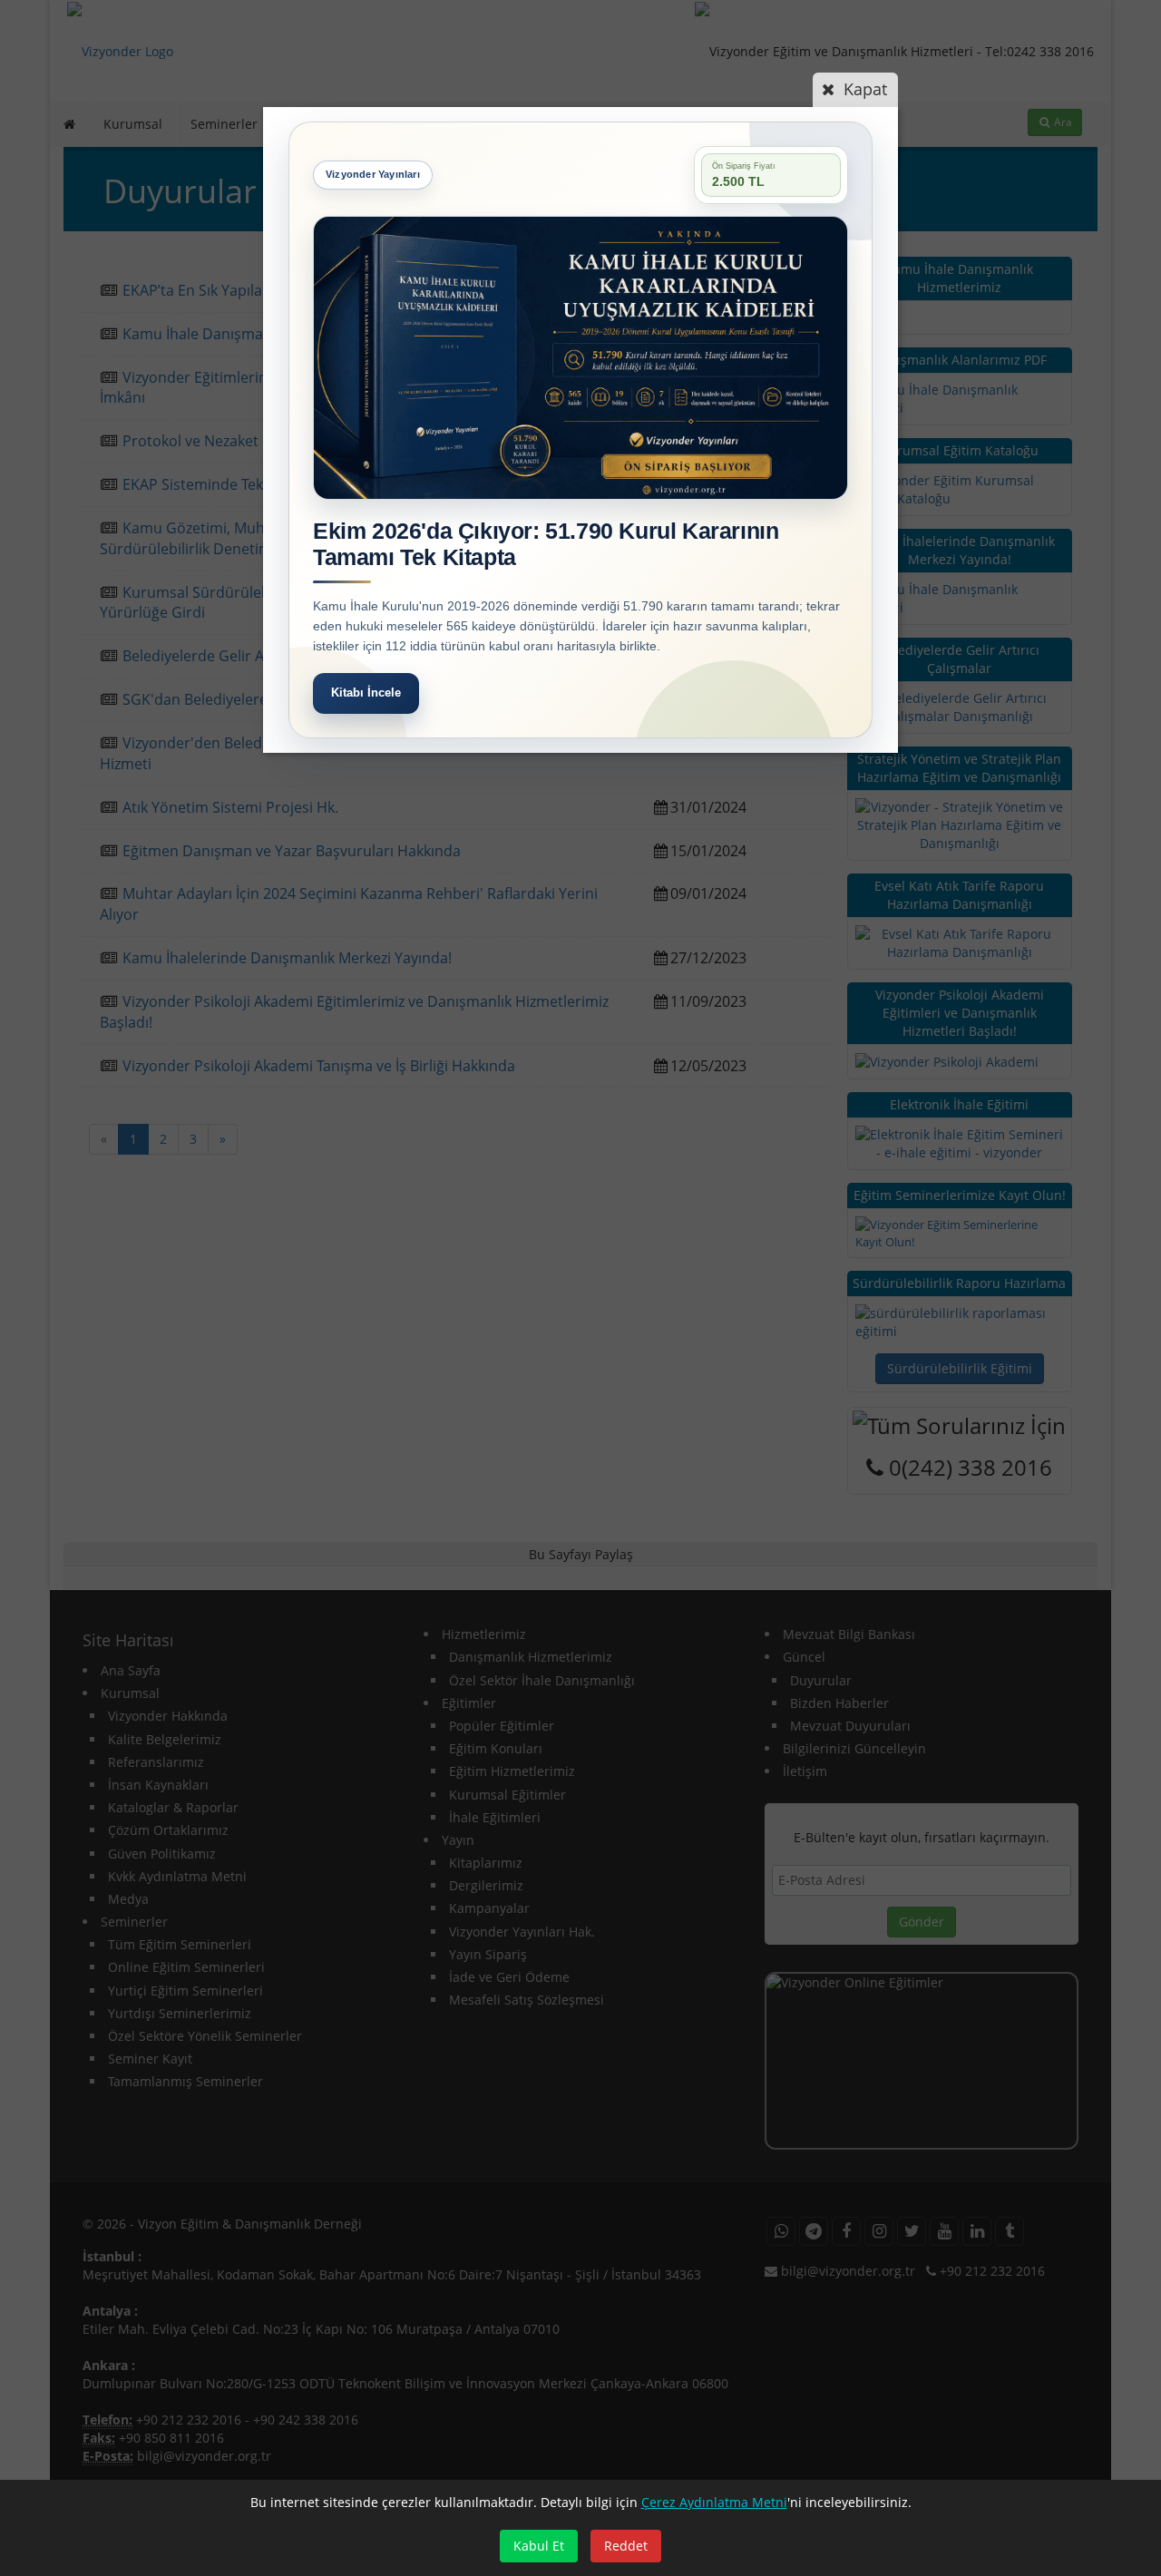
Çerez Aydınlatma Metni (714, 2502)
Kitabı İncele (366, 693)
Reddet (626, 2546)
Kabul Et (539, 2546)
